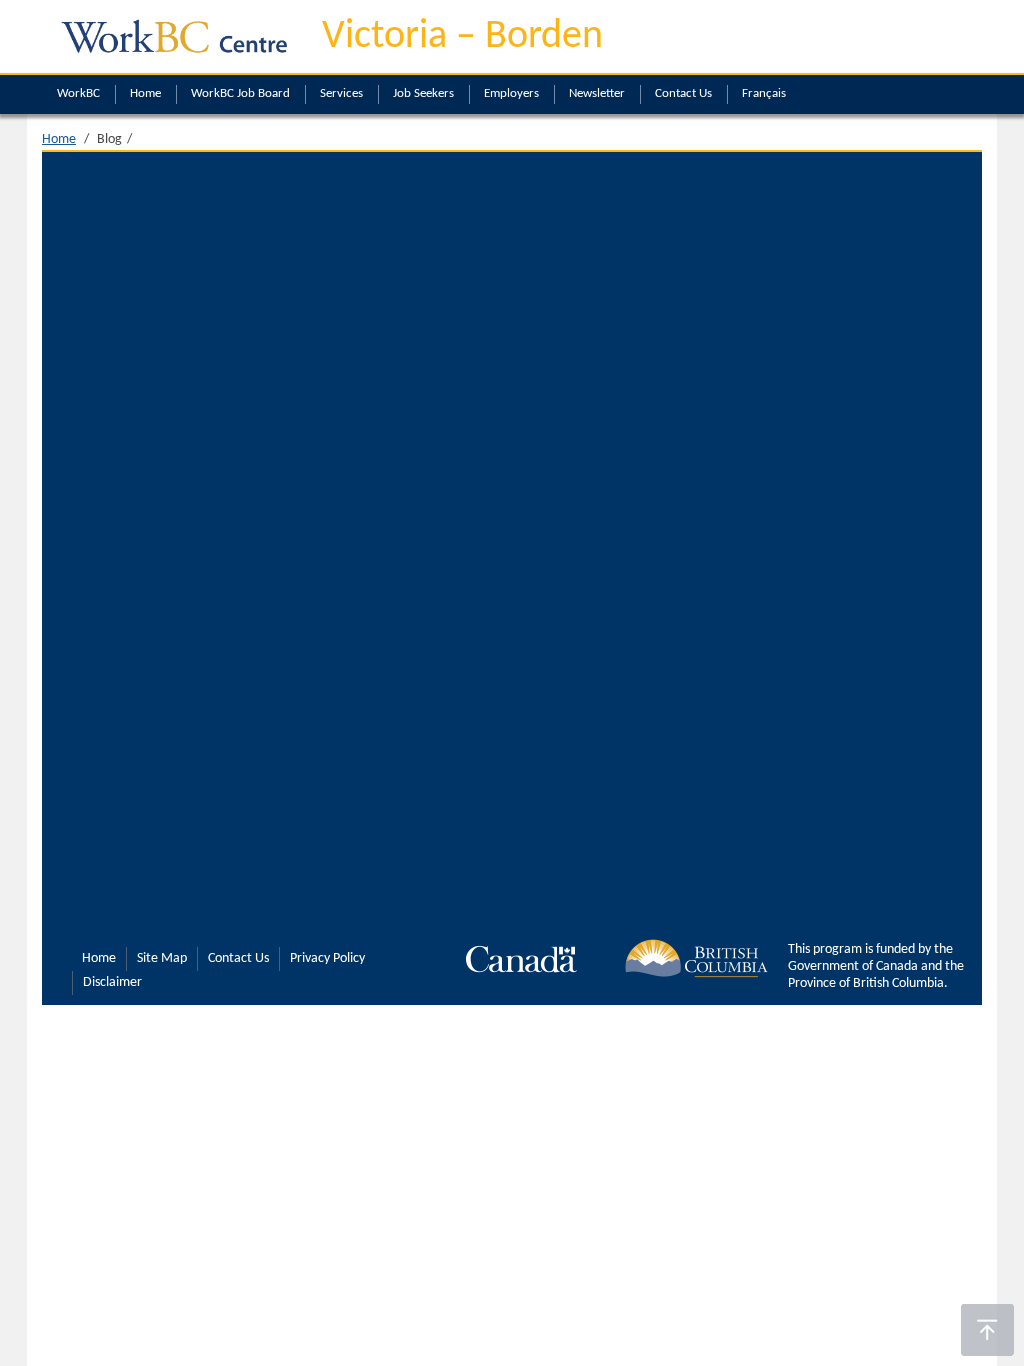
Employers (511, 93)
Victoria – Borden (462, 37)
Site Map (162, 958)
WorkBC (78, 93)
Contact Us (683, 93)
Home (145, 93)
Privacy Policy (327, 958)
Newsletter (597, 93)
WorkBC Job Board (240, 93)
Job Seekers (423, 93)
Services (341, 93)
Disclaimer (112, 982)
